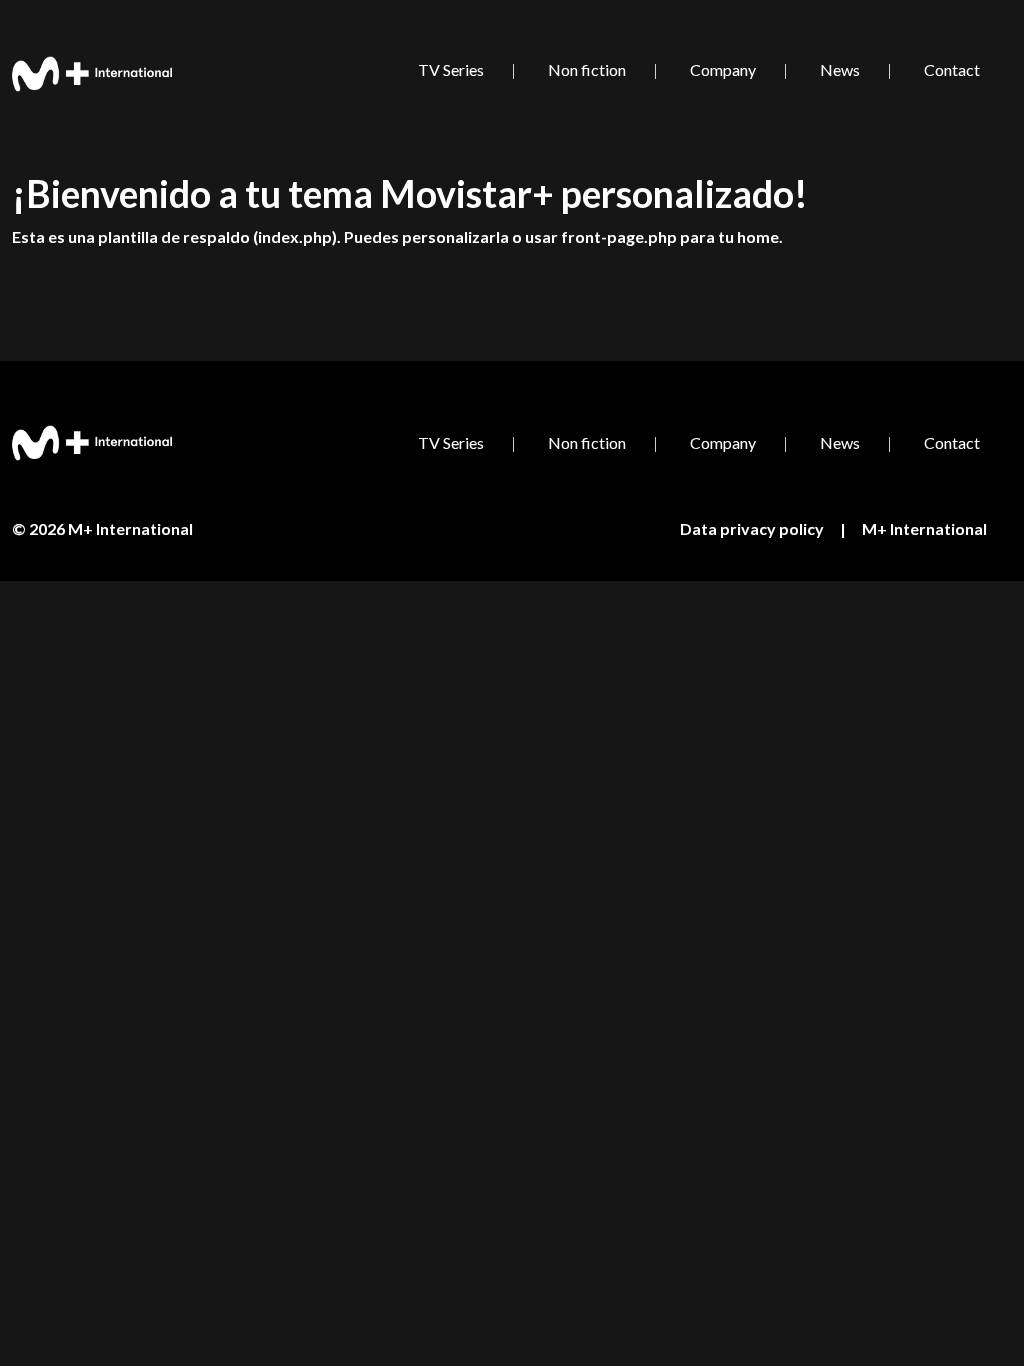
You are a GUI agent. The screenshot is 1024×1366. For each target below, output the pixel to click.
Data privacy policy (752, 528)
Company (723, 69)
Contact (952, 69)
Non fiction (587, 69)
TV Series (451, 69)
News (840, 69)
